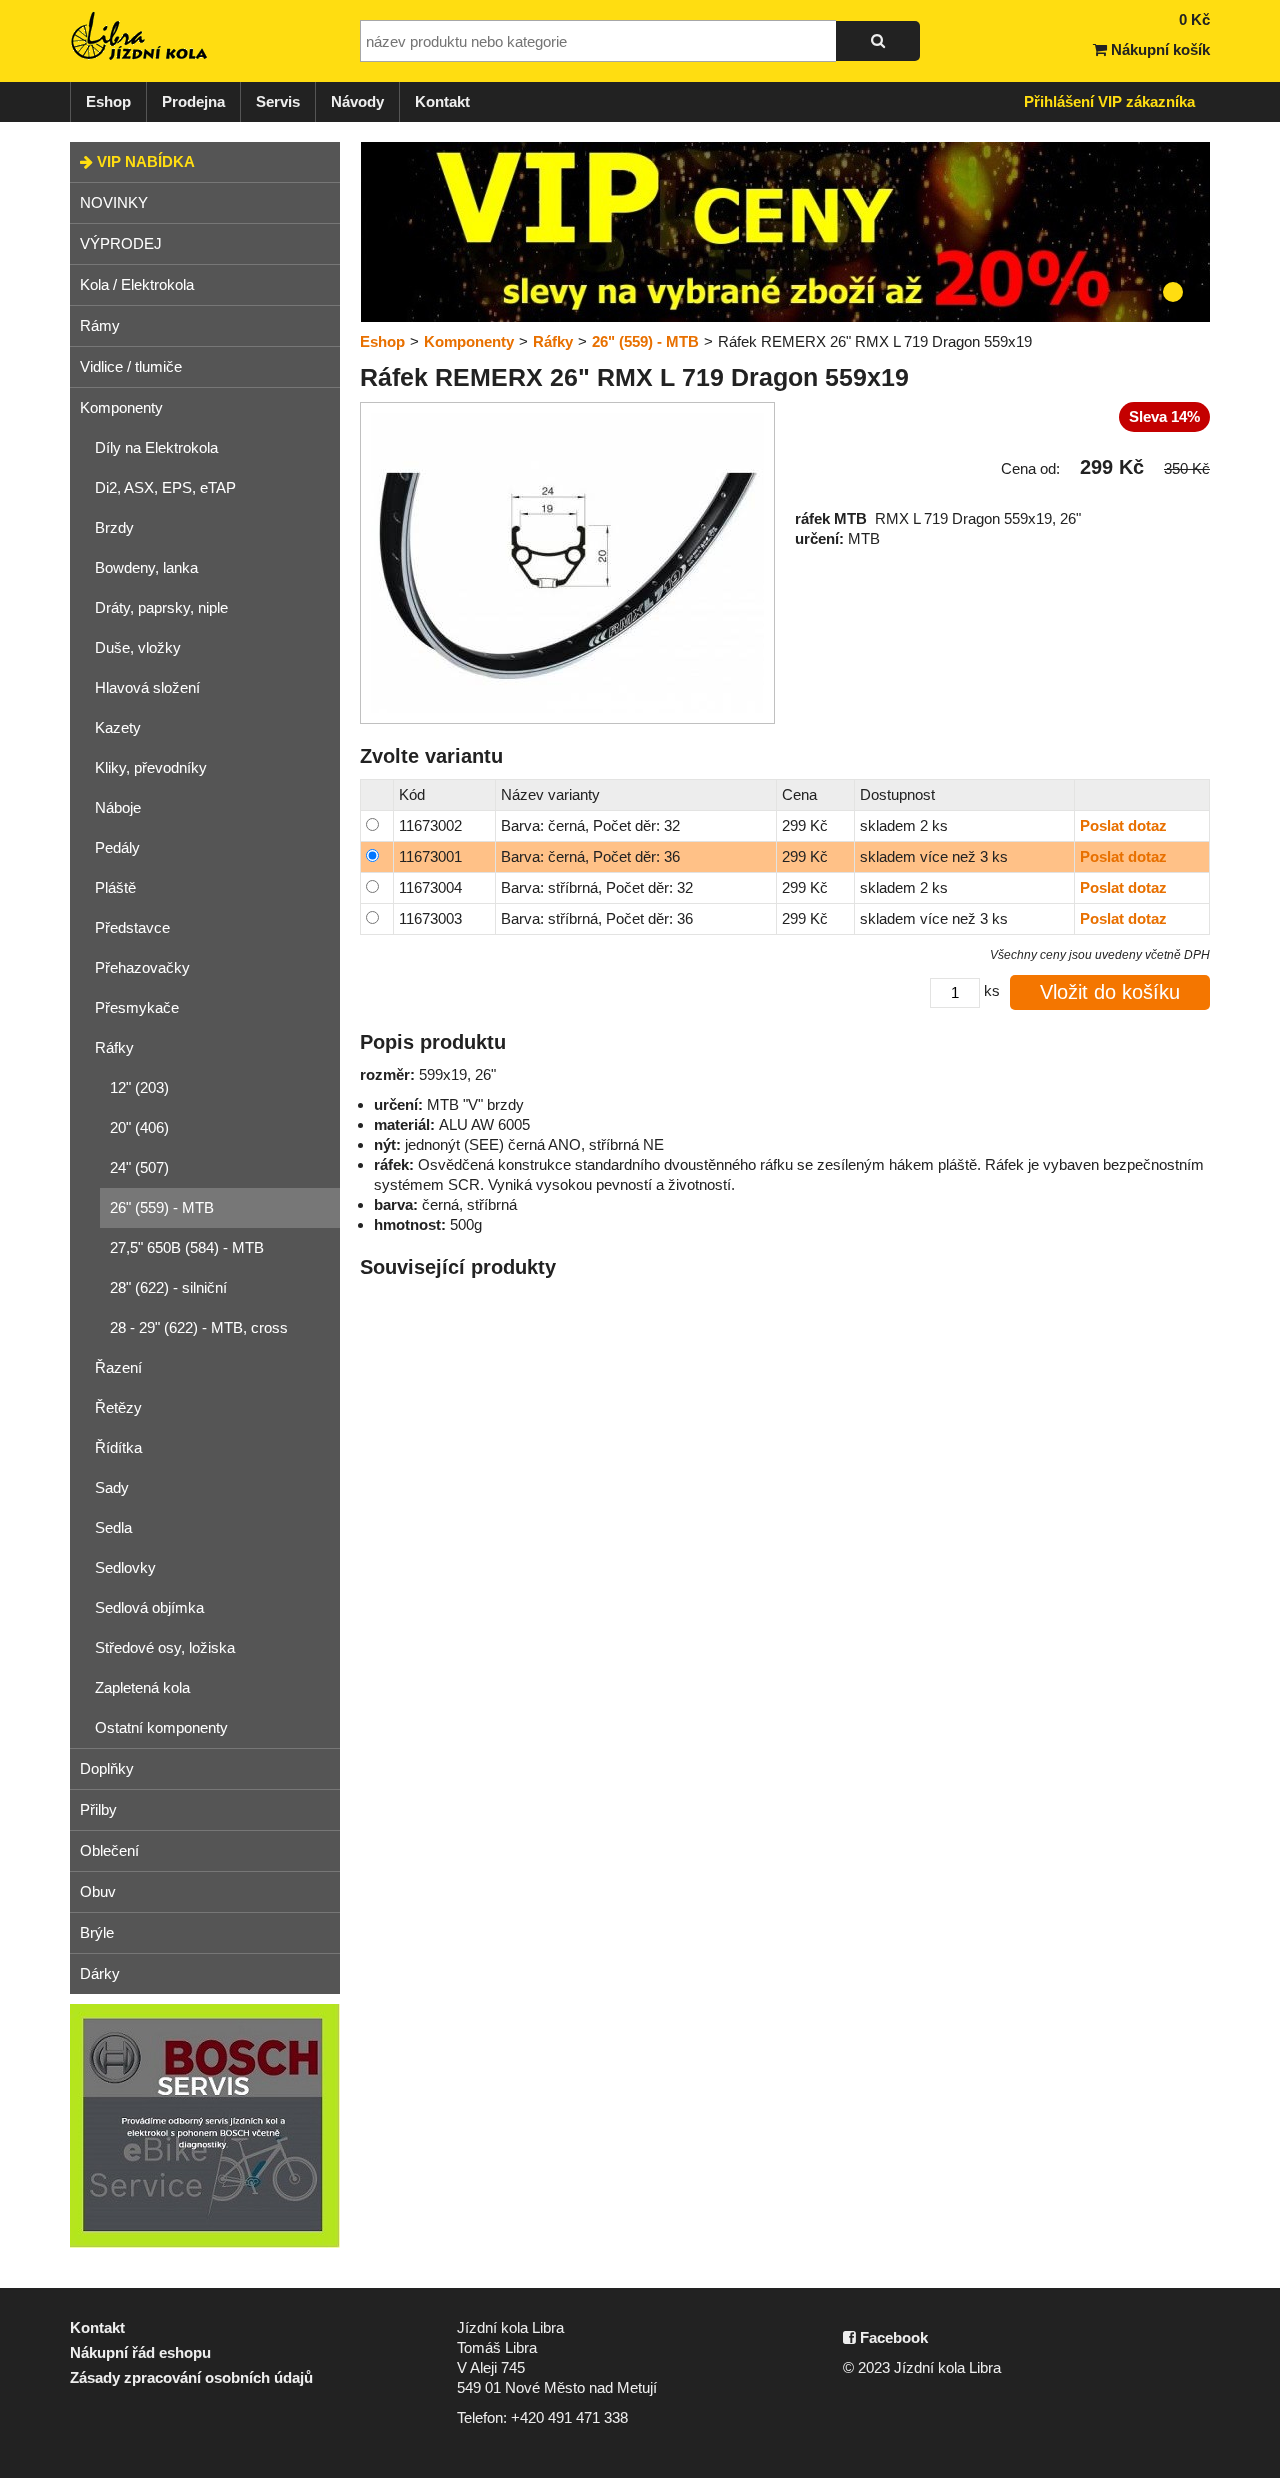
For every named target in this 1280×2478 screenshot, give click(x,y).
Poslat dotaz (1123, 825)
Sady (112, 1487)
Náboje (118, 807)
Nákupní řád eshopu (140, 2352)
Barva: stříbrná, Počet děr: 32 (597, 887)
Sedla (113, 1527)
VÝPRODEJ (121, 243)
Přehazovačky (142, 967)
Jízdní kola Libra (140, 36)
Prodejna (193, 101)
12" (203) (139, 1087)
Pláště (115, 887)
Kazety (118, 727)
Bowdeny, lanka (146, 567)
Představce (132, 927)
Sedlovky (125, 1567)
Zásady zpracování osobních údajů (191, 2377)
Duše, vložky (138, 647)
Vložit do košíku (1110, 992)
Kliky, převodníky (151, 767)
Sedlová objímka (149, 1607)
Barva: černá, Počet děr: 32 (590, 825)
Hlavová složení (147, 687)
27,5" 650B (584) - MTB (187, 1247)
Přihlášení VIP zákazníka (1109, 101)
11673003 (430, 918)
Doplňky (107, 1768)
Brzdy (114, 527)
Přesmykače (137, 1007)
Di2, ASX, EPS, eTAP (165, 487)
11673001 (430, 856)
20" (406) (139, 1127)
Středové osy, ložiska (165, 1647)
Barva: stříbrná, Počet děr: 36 (597, 918)
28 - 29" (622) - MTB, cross (199, 1327)
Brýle (97, 1932)
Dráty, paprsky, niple (161, 607)
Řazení (118, 1367)
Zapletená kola (142, 1687)
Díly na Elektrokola (156, 447)
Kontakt (442, 101)
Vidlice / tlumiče (131, 366)
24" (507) (139, 1167)
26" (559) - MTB (162, 1207)
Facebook (892, 2337)
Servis (278, 101)
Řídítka (118, 1447)
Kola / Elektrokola (137, 284)
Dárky (100, 1973)
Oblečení (109, 1850)
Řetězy (118, 1407)
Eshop (108, 101)
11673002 (430, 825)
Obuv (98, 1891)
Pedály (117, 847)
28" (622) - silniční (168, 1287)
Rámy (100, 325)
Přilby (98, 1809)
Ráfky (114, 1047)
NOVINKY (114, 202)
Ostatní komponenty (161, 1727)
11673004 (430, 887)
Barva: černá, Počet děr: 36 (590, 856)
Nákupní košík (1158, 49)
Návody (357, 101)
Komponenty (121, 407)
